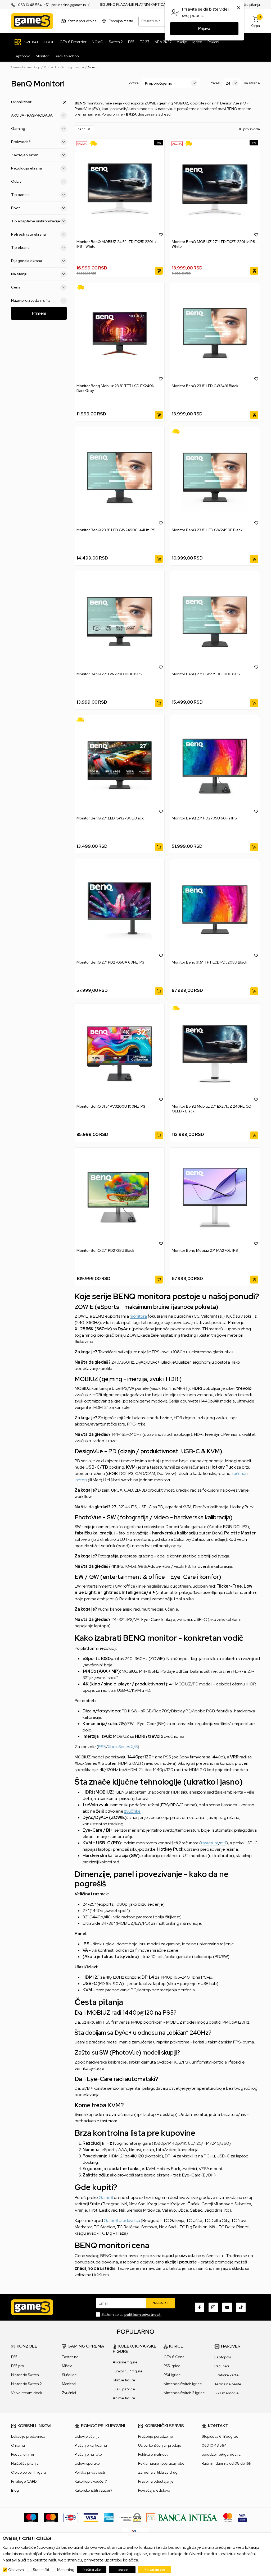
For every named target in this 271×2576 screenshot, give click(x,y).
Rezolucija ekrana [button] (26, 168)
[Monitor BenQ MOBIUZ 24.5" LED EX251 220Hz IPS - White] (120, 189)
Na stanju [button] (19, 274)
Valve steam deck (27, 2393)
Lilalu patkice (124, 2389)
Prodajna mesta (121, 21)
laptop (81, 1480)
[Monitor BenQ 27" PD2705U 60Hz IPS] (215, 766)
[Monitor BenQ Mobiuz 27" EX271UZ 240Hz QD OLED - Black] (215, 1054)
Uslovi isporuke (87, 2463)
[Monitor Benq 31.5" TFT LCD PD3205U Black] (215, 910)
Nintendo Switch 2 (26, 2384)
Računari (222, 2366)
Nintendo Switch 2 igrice (184, 2393)
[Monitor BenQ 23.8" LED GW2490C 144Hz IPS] (120, 477)
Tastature (70, 2357)
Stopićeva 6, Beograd (220, 2436)
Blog (15, 2490)
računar (240, 1473)
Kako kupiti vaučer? (91, 2481)
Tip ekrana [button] (20, 247)
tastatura (210, 1843)
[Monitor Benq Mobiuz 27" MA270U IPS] (215, 1198)
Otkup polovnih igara (29, 2472)
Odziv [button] (16, 181)
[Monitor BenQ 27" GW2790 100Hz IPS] (120, 621)
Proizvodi (50, 67)
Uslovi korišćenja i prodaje (160, 2445)
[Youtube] (227, 2307)
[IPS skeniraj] (135, 2532)
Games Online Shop (26, 67)
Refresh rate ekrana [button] (28, 234)
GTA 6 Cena (174, 2357)
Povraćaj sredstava (154, 2490)
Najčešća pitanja (247, 5)
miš (223, 1843)
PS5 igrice (172, 2366)
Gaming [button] (18, 129)
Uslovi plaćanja (87, 2436)
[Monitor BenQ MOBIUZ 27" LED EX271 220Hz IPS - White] (215, 189)
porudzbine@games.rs (69, 5)
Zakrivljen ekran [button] (25, 155)
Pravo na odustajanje (156, 2481)
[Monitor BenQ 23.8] (215, 333)
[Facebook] (200, 2307)
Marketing (66, 2570)
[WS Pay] (130, 2517)
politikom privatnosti (143, 2314)
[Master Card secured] (228, 2517)
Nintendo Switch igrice (183, 2384)
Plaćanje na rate (88, 2454)
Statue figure (124, 2380)
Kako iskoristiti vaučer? (93, 2490)
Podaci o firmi (22, 2454)
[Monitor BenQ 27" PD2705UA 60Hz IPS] (120, 910)
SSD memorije (227, 2393)
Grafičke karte (227, 2375)
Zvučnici (69, 2393)
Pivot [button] (15, 208)
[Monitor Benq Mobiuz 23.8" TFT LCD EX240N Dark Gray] (120, 333)
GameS (106, 2197)
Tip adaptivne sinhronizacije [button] (36, 221)
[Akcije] (82, 143)
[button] (84, 129)
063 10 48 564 (30, 5)
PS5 (102, 1747)
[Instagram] (213, 2307)
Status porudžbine (82, 21)
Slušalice (69, 2375)
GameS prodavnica (122, 2220)
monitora (138, 1316)
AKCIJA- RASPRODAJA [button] (32, 115)
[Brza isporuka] (95, 143)
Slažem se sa (131, 2314)
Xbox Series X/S (123, 1747)
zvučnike (132, 1811)
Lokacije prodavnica (28, 2436)
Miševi (67, 2366)
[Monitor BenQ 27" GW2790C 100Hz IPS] (215, 621)
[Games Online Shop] (32, 21)
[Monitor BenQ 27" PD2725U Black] (120, 1198)
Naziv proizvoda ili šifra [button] (31, 300)
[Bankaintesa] (182, 2517)
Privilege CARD (24, 2481)
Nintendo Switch (25, 2375)
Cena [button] (16, 287)
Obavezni (16, 2570)
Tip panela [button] (20, 195)
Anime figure (124, 2398)
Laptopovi (223, 2357)
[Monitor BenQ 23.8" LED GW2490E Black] (215, 477)
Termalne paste (228, 2384)
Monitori (69, 2384)
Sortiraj (134, 83)
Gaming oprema (72, 67)
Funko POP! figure (128, 2371)
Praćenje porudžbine (156, 2436)
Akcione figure (125, 2362)
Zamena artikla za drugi (158, 2472)
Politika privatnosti (90, 2472)
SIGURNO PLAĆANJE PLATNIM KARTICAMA (135, 5)
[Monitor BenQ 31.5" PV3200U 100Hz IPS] (120, 1054)
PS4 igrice (172, 2375)
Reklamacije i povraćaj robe (161, 2463)
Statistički (41, 2570)
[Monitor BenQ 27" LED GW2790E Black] (120, 766)
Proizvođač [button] (21, 142)
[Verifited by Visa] (242, 2517)
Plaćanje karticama (91, 2445)
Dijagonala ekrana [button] (27, 261)
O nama (18, 2445)
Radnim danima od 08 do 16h (226, 2463)
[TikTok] (241, 2307)
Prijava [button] (204, 29)
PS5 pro (17, 2366)
